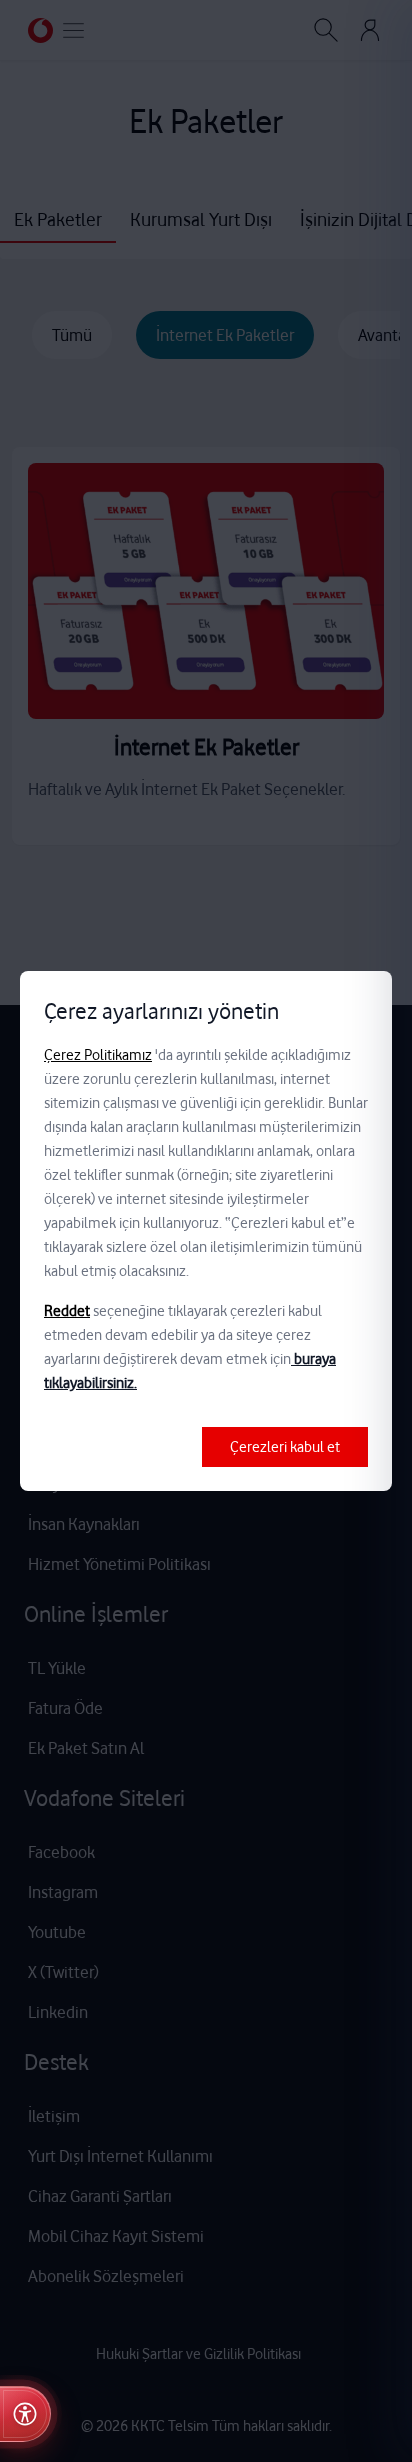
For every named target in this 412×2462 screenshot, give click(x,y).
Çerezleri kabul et (285, 1447)
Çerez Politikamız (98, 1055)
